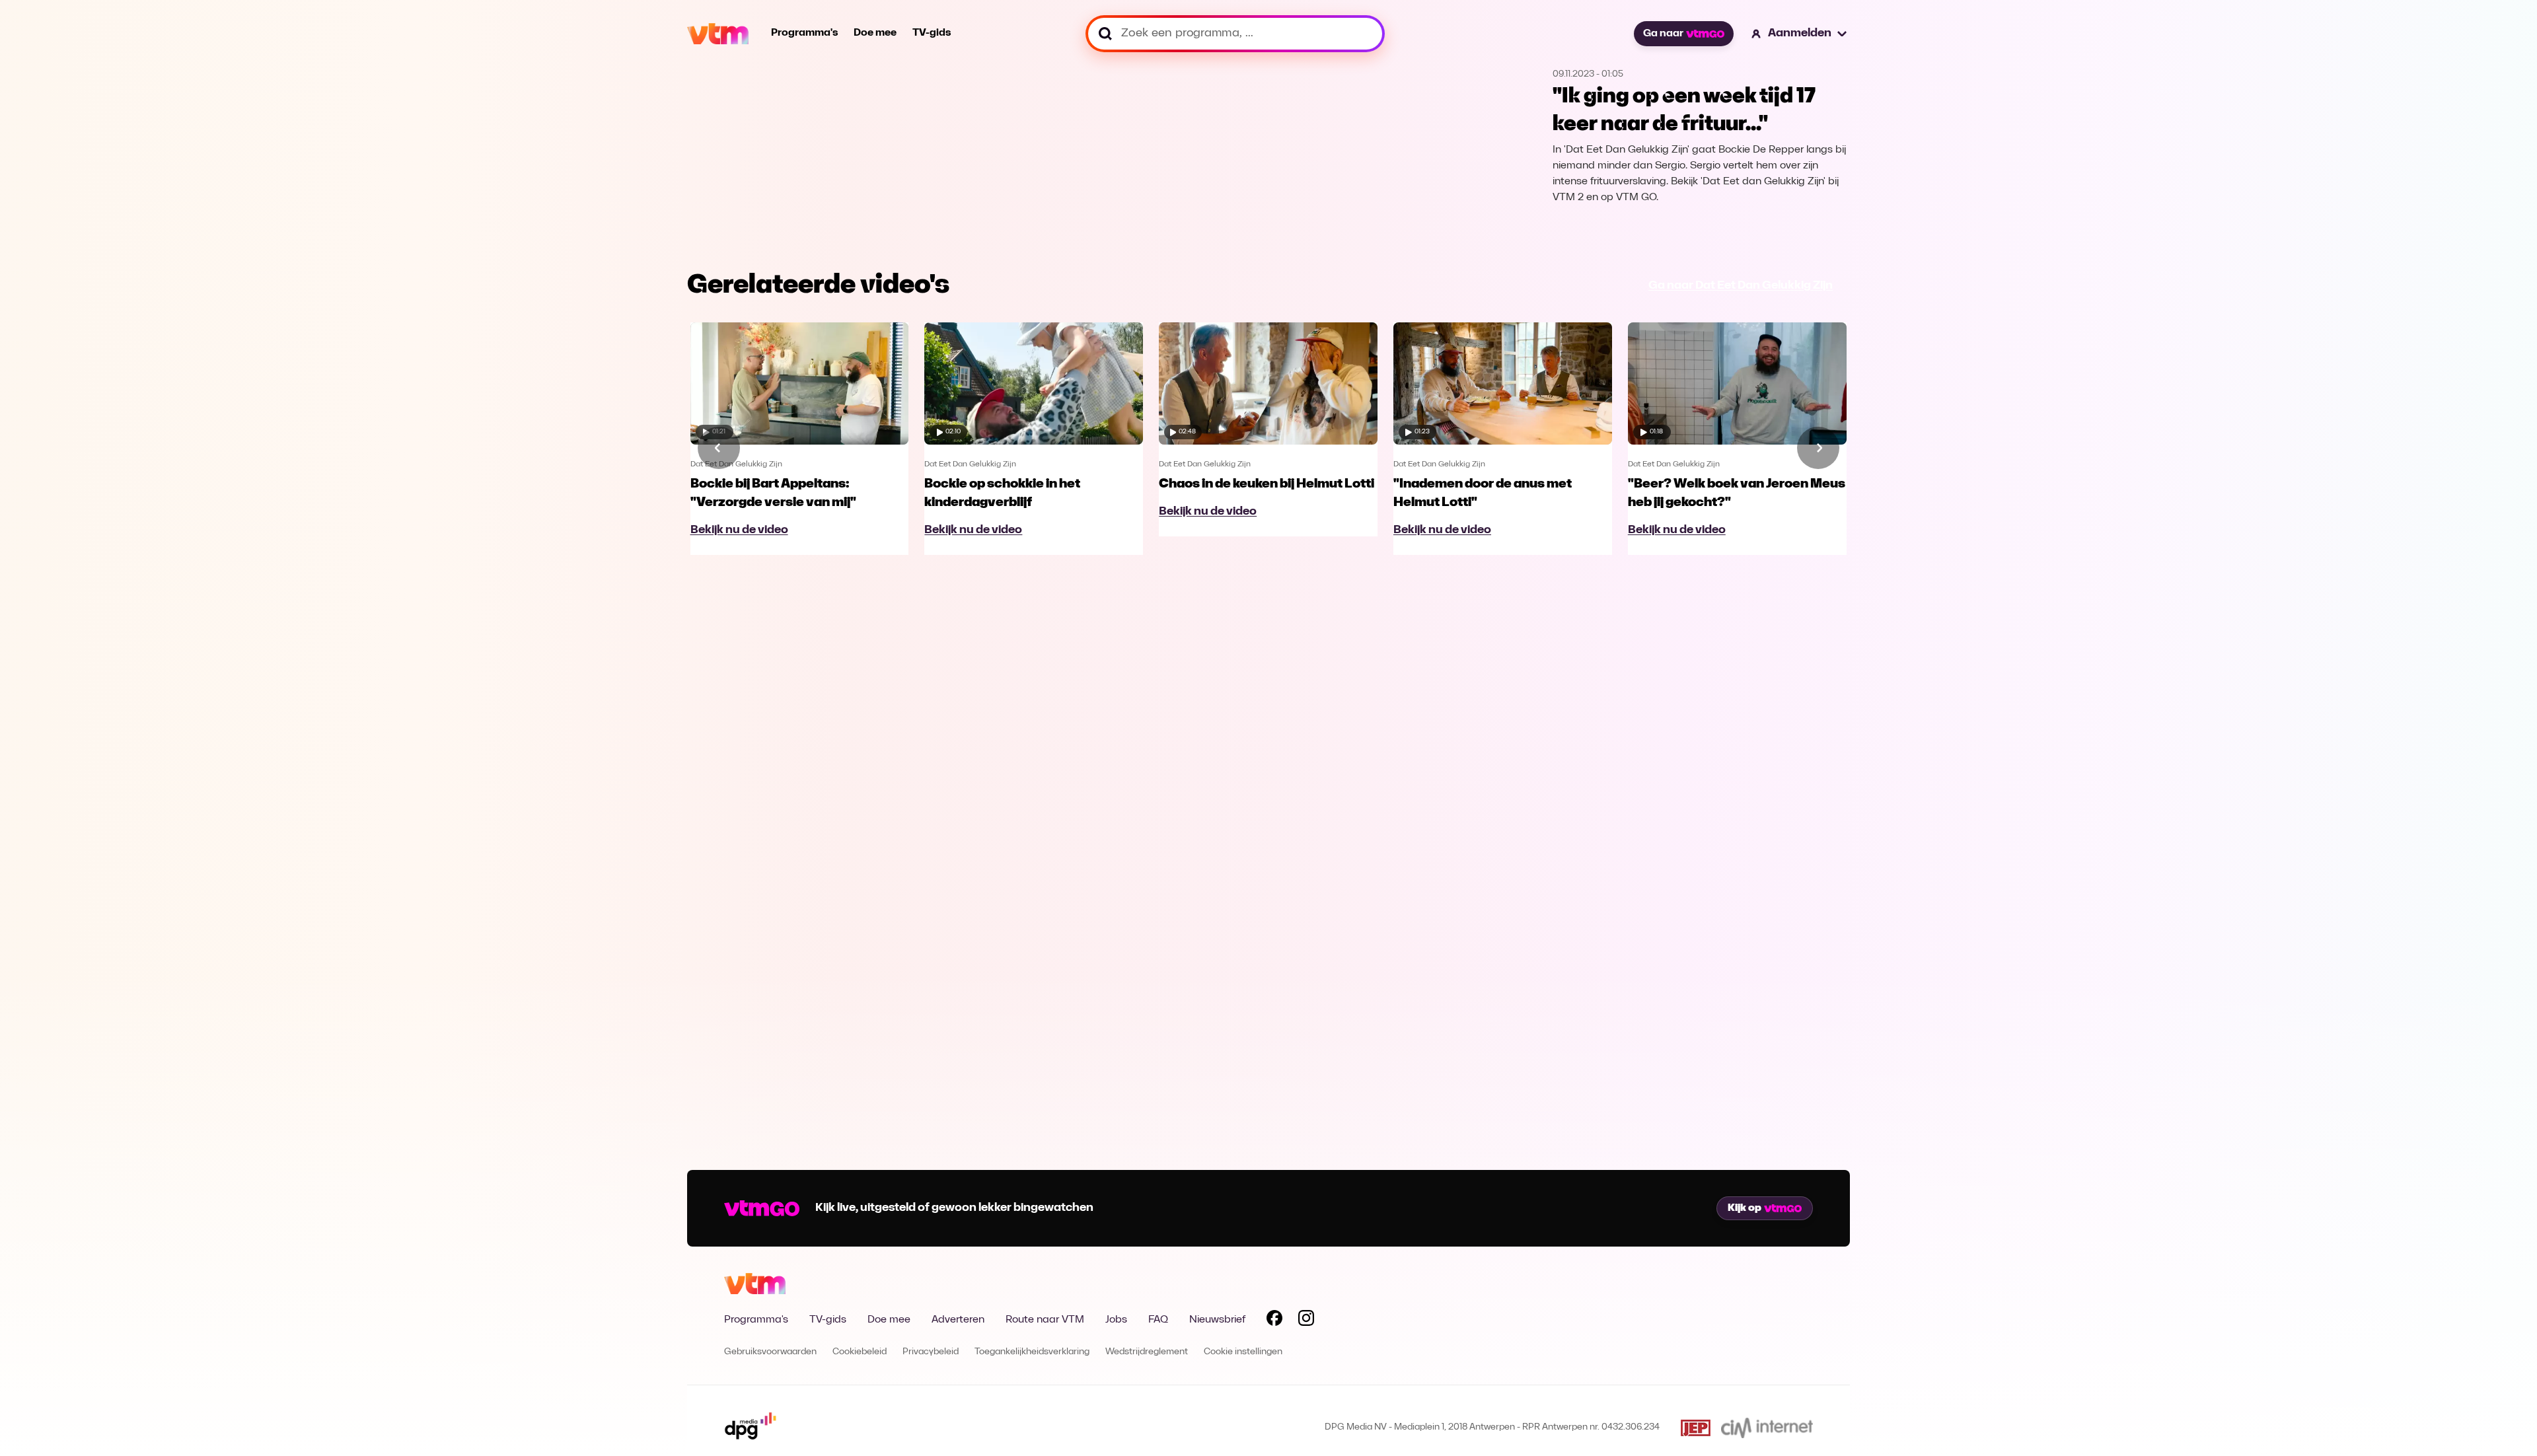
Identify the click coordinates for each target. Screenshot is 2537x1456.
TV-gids (932, 33)
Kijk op (1745, 1208)
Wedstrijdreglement (1147, 1352)
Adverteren (958, 1320)
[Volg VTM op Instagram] (1306, 1321)
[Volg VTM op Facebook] (1274, 1321)
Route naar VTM (1045, 1320)
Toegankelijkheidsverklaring (1032, 1352)
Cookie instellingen (1243, 1352)
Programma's (804, 33)
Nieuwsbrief (1217, 1320)
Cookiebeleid (860, 1352)
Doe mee (875, 33)
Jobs (1116, 1320)
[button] (1800, 34)
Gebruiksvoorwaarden (770, 1352)
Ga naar (1663, 34)
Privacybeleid (931, 1352)
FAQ (1158, 1320)
